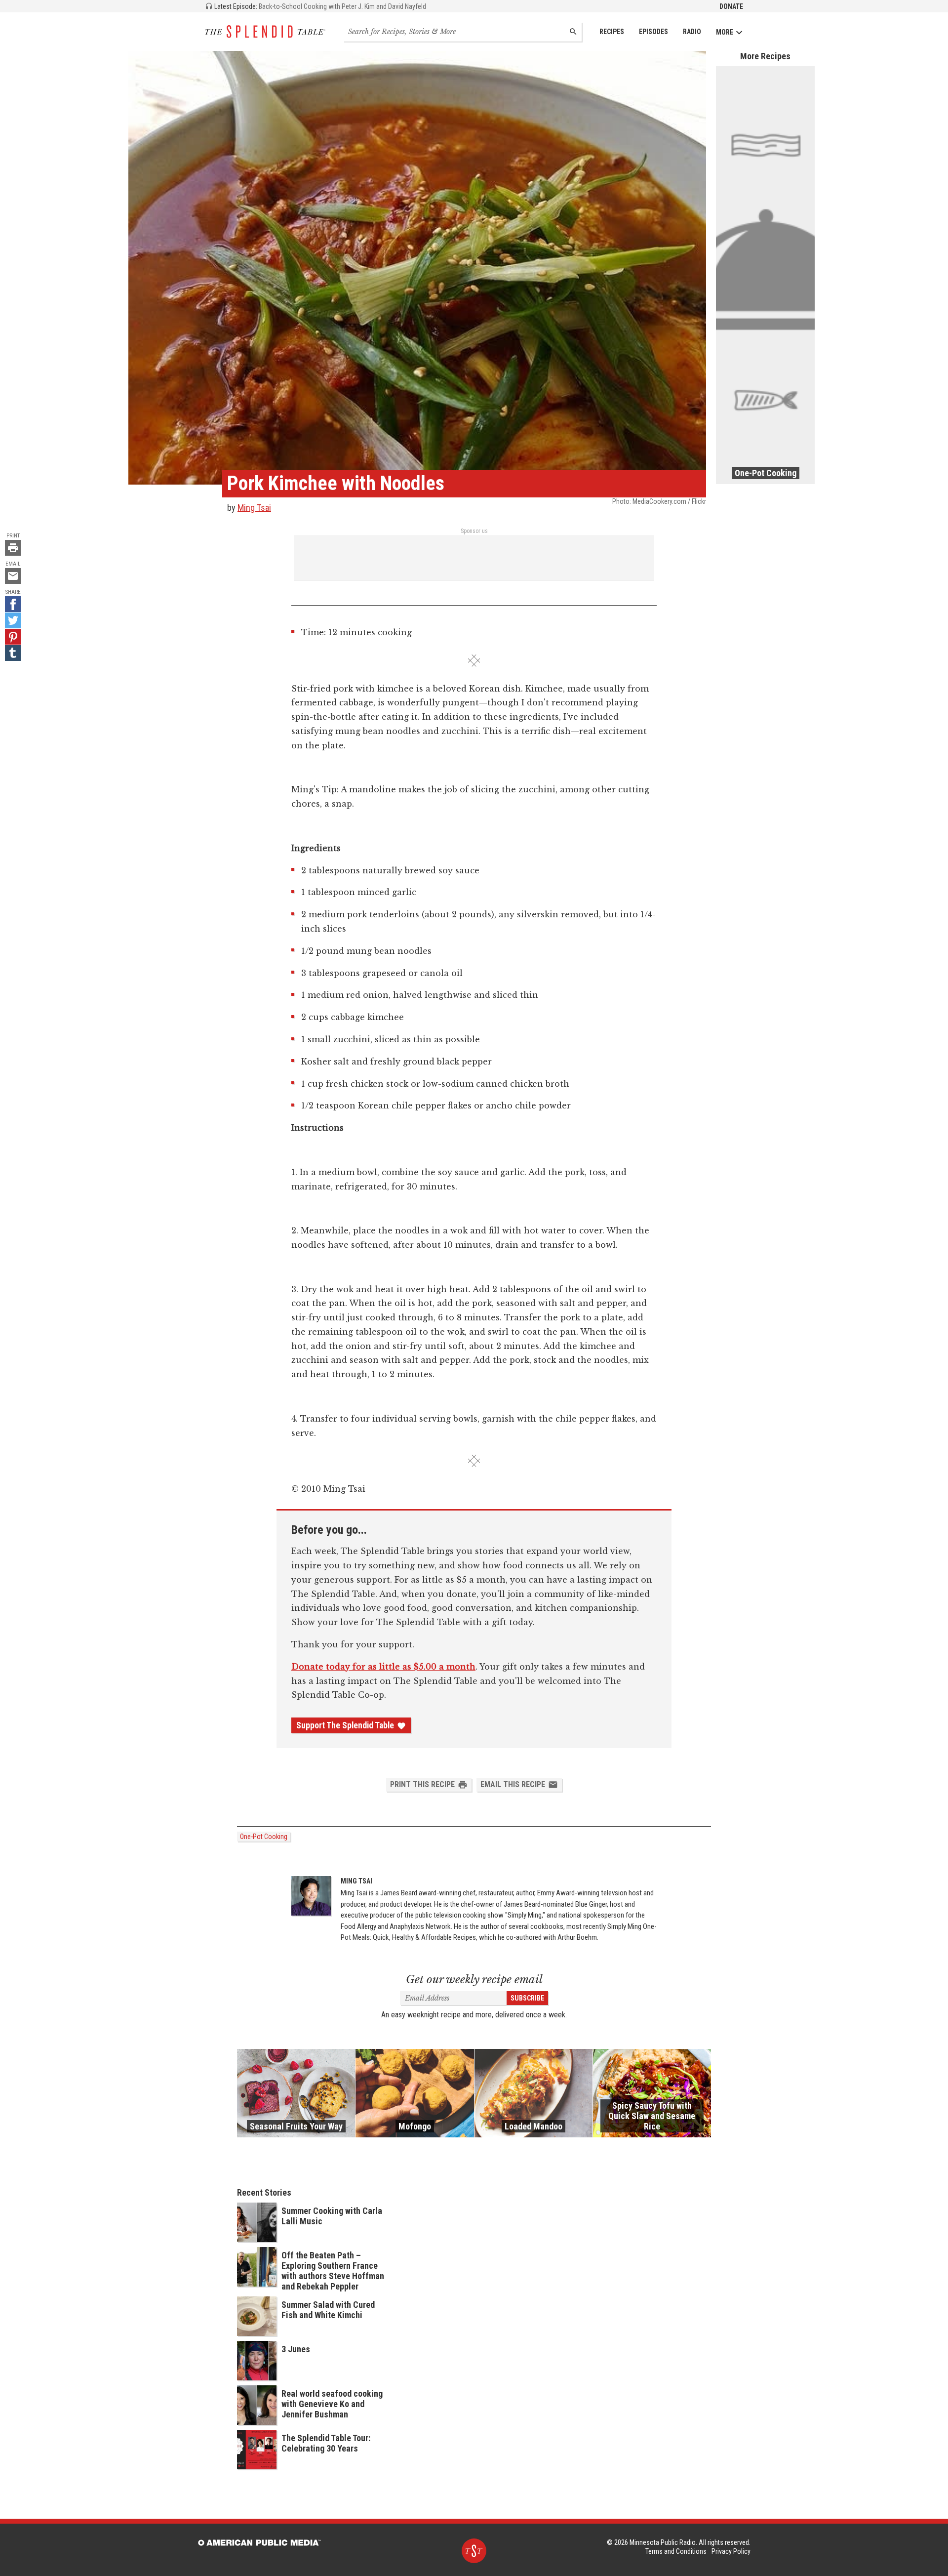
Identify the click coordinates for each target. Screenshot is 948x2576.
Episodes (653, 32)
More (725, 32)
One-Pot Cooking (264, 1837)
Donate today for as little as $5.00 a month (383, 1667)
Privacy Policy (731, 2551)
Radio (692, 32)
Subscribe (527, 1998)
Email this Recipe (513, 1784)
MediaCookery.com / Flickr (669, 501)
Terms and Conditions (676, 2551)
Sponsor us (474, 531)
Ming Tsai (254, 508)
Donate (731, 6)
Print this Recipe (422, 1784)
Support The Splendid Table (345, 1725)
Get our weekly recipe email (474, 1980)
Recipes (612, 32)
